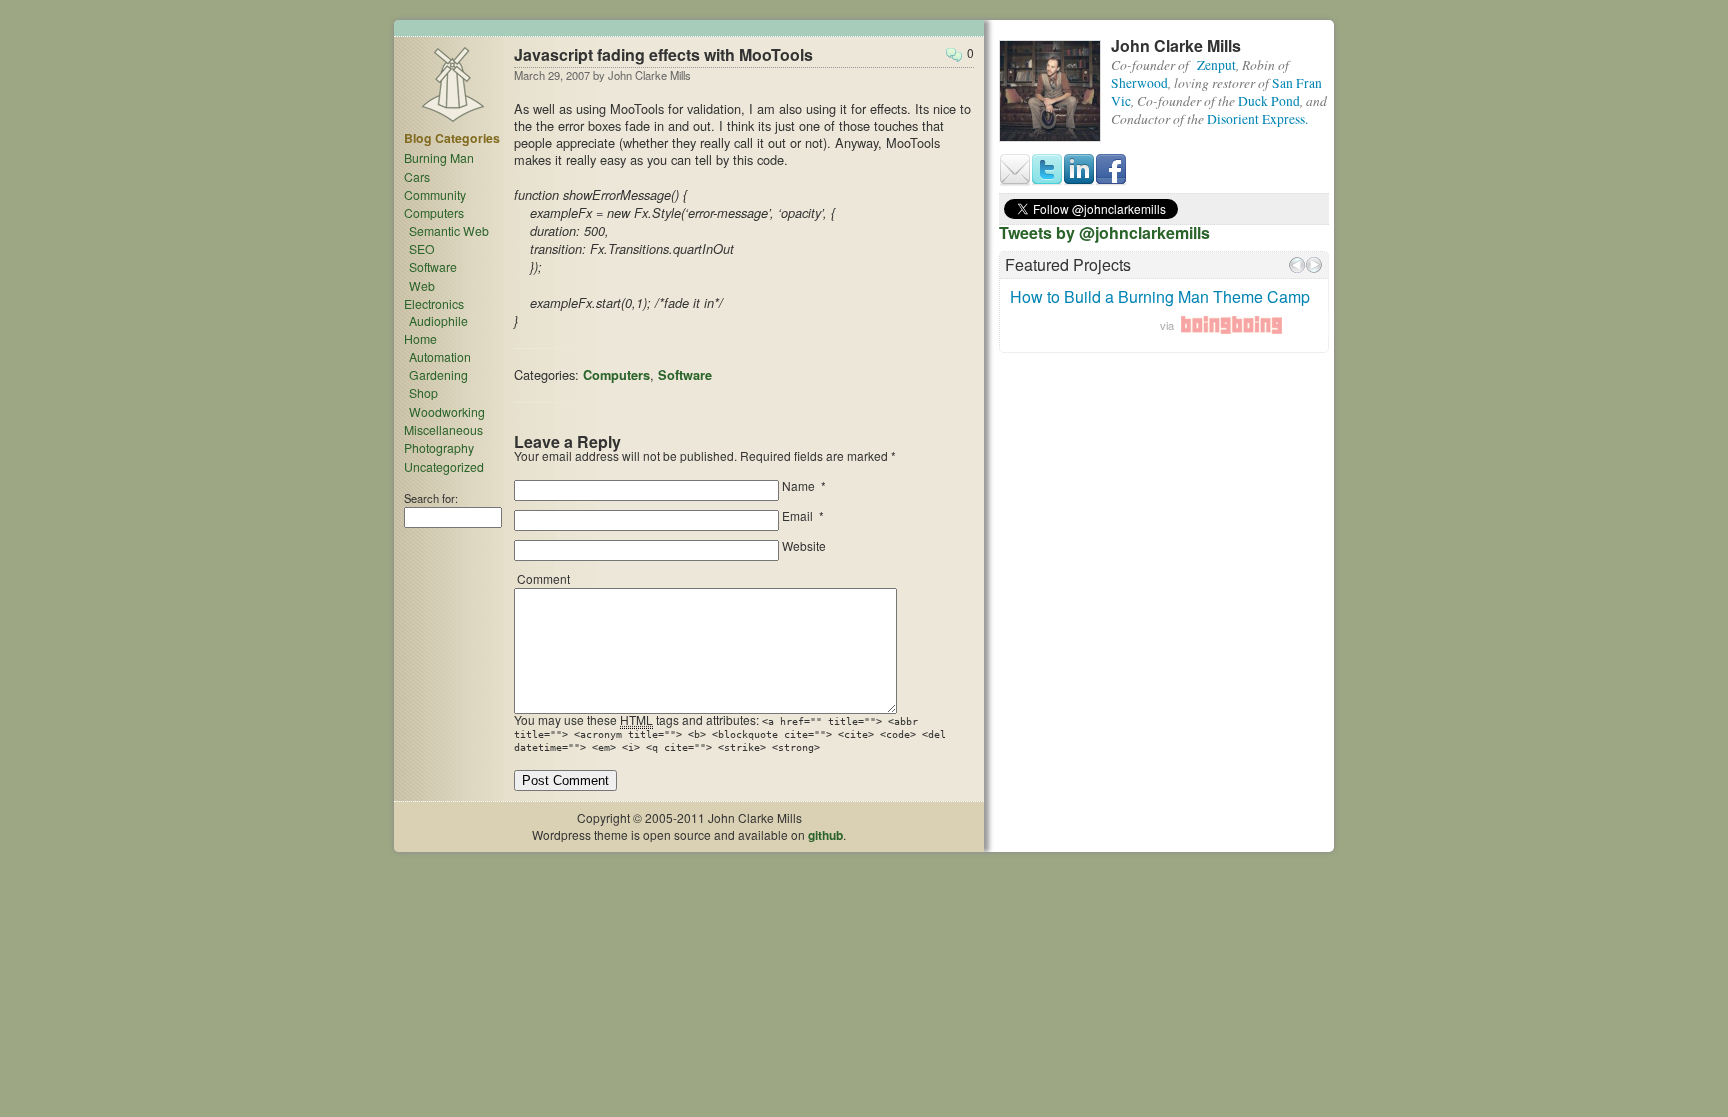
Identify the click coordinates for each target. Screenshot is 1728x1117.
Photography (439, 447)
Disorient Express (1256, 119)
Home (420, 338)
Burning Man (439, 157)
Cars (417, 176)
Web (422, 285)
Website (804, 545)
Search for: (431, 498)
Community (435, 194)
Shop (423, 392)
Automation (440, 356)
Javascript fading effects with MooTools (663, 54)
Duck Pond (1269, 101)
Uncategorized (444, 466)
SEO (422, 248)
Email (797, 515)
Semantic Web (449, 230)
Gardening (438, 374)
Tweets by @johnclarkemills (1104, 232)
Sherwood (1139, 83)
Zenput (1216, 65)
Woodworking (447, 411)
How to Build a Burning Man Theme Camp (1160, 296)
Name (798, 485)
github (825, 835)
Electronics (434, 303)
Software (685, 375)
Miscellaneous (443, 429)
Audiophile (438, 320)
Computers (616, 375)
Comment (543, 578)
